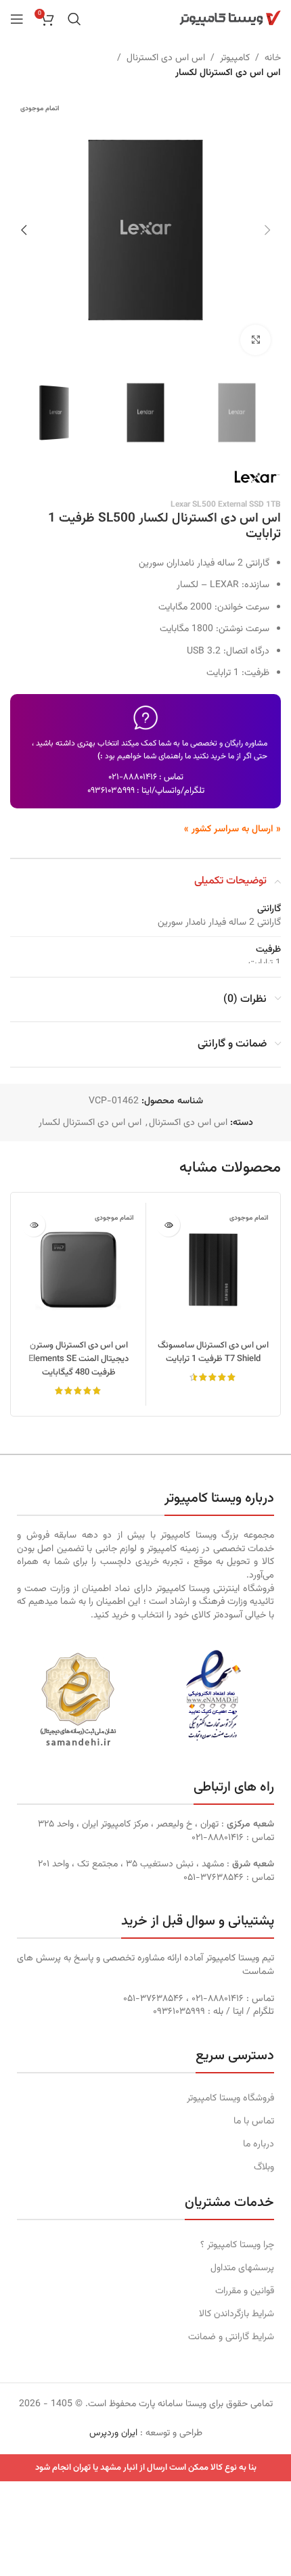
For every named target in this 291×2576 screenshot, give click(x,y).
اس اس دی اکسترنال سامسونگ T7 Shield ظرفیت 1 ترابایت (213, 1352)
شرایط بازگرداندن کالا (237, 2314)
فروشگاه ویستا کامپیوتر (230, 2098)
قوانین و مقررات (245, 2291)
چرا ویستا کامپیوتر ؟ (237, 2245)
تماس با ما (254, 2121)
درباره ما (259, 2144)
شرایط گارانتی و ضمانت (231, 2337)
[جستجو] (74, 19)
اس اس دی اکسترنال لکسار (228, 73)
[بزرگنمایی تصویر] (255, 340)
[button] (267, 230)
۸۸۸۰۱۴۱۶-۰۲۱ (133, 777)
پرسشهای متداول (242, 2268)
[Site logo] (230, 19)
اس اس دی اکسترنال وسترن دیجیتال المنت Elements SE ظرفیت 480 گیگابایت (79, 1359)
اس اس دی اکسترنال (166, 58)
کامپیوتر (235, 58)
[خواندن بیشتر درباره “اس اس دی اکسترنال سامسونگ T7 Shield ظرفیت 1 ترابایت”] (168, 1225)
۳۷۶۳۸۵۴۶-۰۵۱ (214, 1878)
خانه (273, 58)
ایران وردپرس (113, 2433)
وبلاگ (264, 2167)
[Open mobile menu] (17, 19)
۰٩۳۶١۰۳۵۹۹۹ (111, 791)
